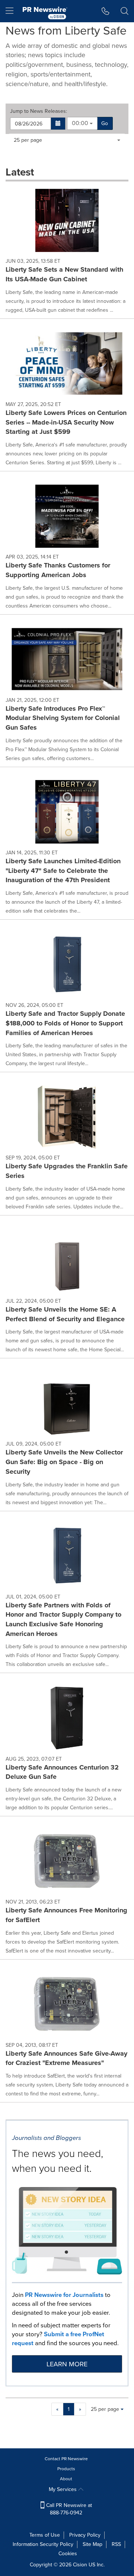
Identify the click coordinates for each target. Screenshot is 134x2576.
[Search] (125, 11)
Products (66, 2469)
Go (105, 123)
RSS (116, 2544)
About (66, 2479)
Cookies (68, 2554)
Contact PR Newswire (66, 2459)
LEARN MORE (67, 2364)
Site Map (92, 2544)
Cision (80, 2565)
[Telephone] (106, 11)
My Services (63, 2489)
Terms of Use (45, 2535)
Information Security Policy (43, 2544)
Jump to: (39, 111)
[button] (58, 124)
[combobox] (82, 123)
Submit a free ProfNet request (58, 2339)
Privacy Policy (85, 2535)
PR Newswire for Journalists (64, 2295)
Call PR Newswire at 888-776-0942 (68, 2509)
